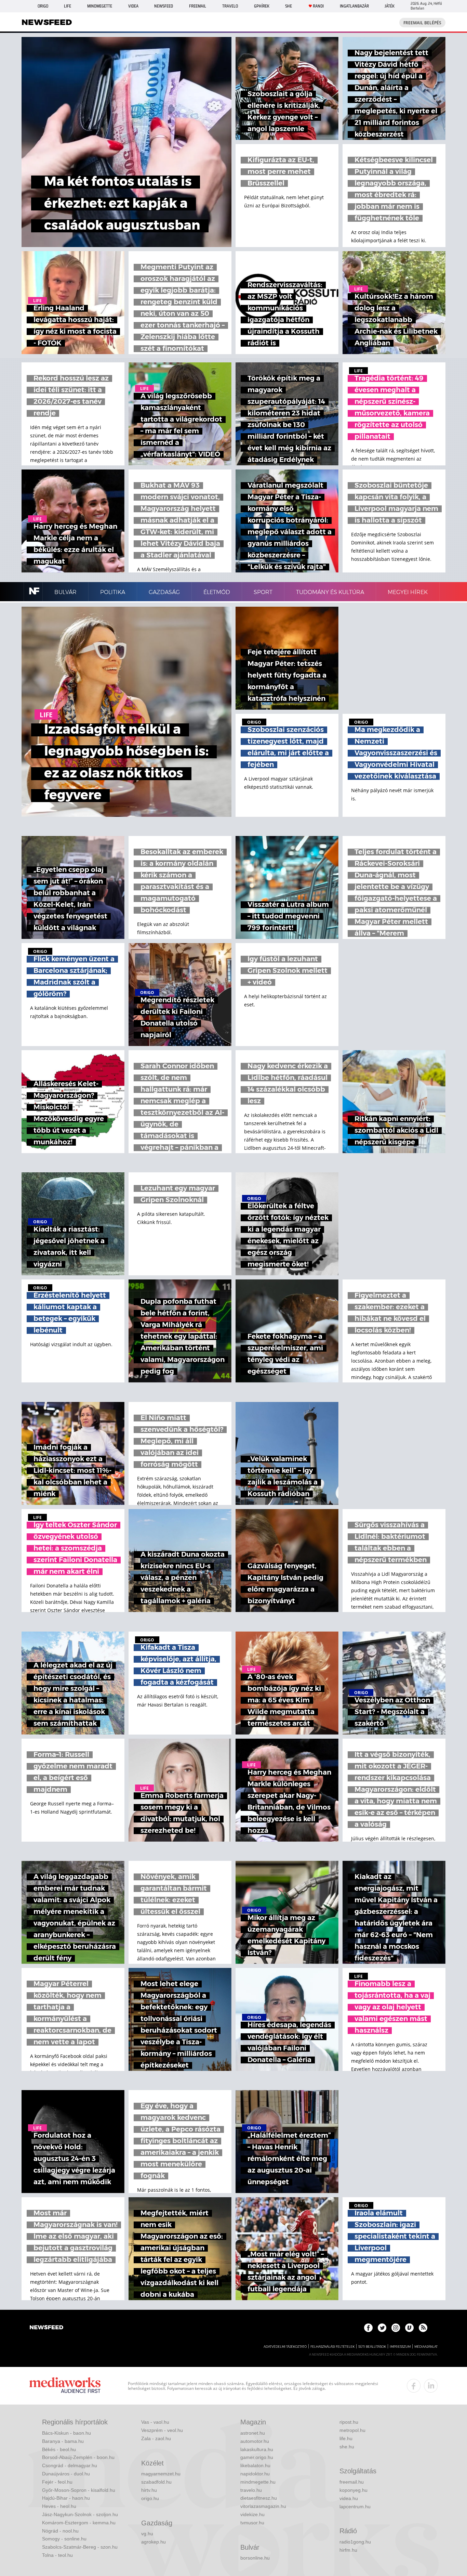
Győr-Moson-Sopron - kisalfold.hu (79, 2490)
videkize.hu (252, 2514)
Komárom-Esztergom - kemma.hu (79, 2523)
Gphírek (262, 6)
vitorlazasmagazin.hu (263, 2506)
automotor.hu (255, 2441)
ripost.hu (349, 2422)
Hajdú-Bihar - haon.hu (66, 2498)
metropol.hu (352, 2430)
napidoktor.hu (255, 2474)
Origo (43, 6)
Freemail (198, 6)
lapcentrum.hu (355, 2507)
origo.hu (150, 2498)
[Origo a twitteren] (382, 2328)
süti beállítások (372, 2347)
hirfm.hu (348, 2550)
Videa (133, 6)
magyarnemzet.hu (161, 2474)
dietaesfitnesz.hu (259, 2498)
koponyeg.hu (353, 2490)
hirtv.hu (149, 2490)
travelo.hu (251, 2490)
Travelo (230, 6)
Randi (318, 6)
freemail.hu (352, 2482)
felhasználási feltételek (332, 2347)
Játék (390, 6)
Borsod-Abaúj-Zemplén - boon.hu (78, 2457)
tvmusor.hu (252, 2523)
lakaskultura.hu (257, 2449)
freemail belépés (422, 23)
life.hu (346, 2438)
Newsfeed (164, 6)
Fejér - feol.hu (57, 2482)
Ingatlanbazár (354, 6)
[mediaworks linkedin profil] (431, 2386)
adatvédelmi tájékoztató (285, 2347)
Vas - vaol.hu (155, 2422)
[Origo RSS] (423, 2328)
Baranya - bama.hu (63, 2441)
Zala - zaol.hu (156, 2438)
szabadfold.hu (156, 2482)
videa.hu (349, 2498)
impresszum (400, 2347)
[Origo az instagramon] (396, 2328)
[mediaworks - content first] (65, 2386)
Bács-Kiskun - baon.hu (66, 2433)
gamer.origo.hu (257, 2457)
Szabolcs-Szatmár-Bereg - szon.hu (80, 2547)
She (289, 6)
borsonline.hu (255, 2558)
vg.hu (147, 2534)
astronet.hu (253, 2433)
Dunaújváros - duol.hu (66, 2474)
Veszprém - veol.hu (162, 2430)
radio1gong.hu (355, 2542)
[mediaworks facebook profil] (414, 2386)
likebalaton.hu (255, 2465)
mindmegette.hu (258, 2482)
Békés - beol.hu (59, 2449)
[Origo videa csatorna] (409, 2328)
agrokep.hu (154, 2542)
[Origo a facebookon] (368, 2328)
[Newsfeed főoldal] (46, 2328)
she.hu (347, 2447)
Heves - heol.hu (59, 2506)
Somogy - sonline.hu (64, 2539)
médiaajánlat (426, 2347)
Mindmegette (100, 6)
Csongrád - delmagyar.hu (70, 2465)
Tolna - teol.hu (57, 2555)
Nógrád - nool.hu (60, 2531)
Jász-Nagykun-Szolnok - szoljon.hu (80, 2514)
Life (68, 6)
